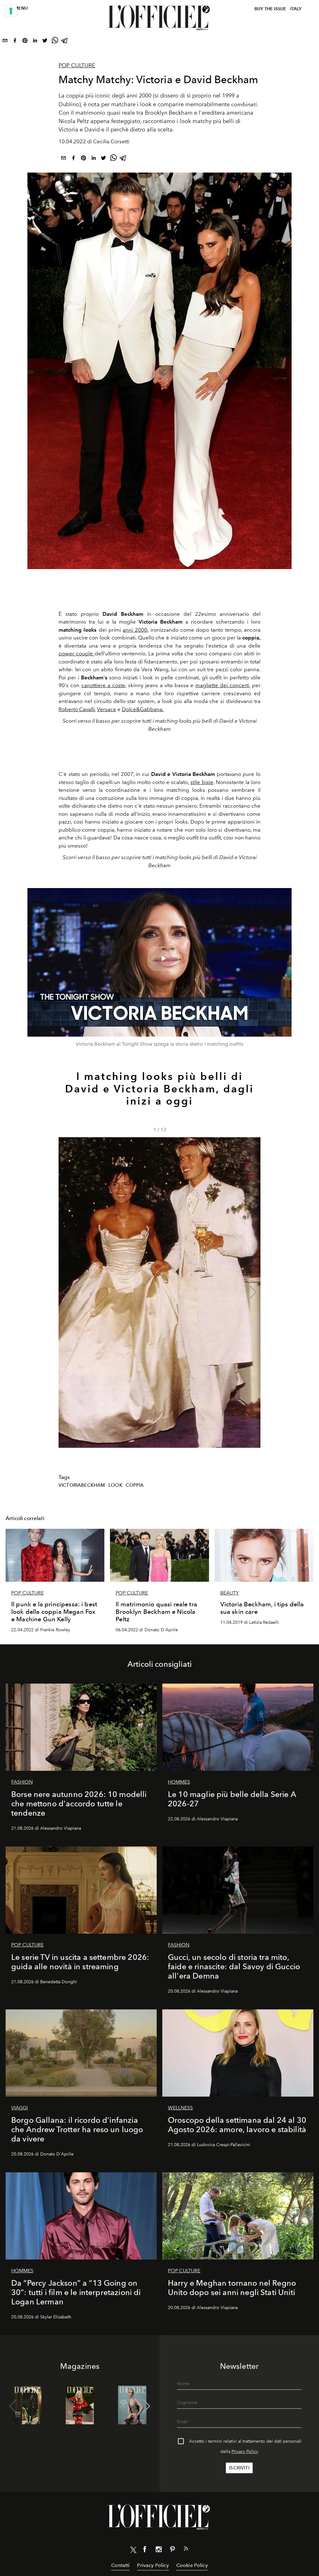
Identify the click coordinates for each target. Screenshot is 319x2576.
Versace (107, 709)
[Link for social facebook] (145, 2550)
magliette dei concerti (222, 685)
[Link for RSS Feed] (186, 2550)
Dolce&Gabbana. (143, 709)
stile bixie (202, 782)
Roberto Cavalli (77, 709)
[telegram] (65, 42)
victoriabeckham (82, 1485)
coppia (135, 1485)
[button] (253, 1292)
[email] (5, 42)
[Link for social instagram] (159, 2550)
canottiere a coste (103, 685)
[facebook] (15, 42)
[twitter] (45, 42)
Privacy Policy (245, 2452)
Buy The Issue (270, 9)
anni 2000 (135, 630)
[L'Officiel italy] (159, 18)
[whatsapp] (55, 42)
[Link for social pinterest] (172, 2550)
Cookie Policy (192, 2565)
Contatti (120, 2565)
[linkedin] (35, 42)
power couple (77, 654)
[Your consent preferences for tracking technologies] (11, 11)
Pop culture (77, 65)
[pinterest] (25, 42)
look (115, 1485)
